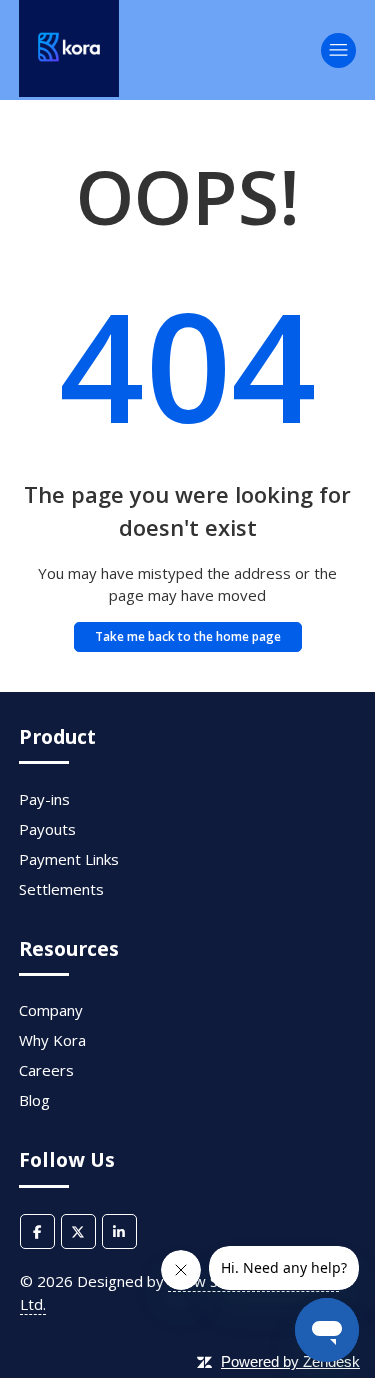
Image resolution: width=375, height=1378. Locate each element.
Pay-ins (44, 799)
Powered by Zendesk (290, 1361)
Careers (46, 1070)
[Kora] (69, 91)
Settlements (61, 889)
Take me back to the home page (188, 636)
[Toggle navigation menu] (338, 50)
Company (51, 1010)
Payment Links (69, 859)
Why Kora (52, 1040)
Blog (34, 1100)
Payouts (47, 829)
